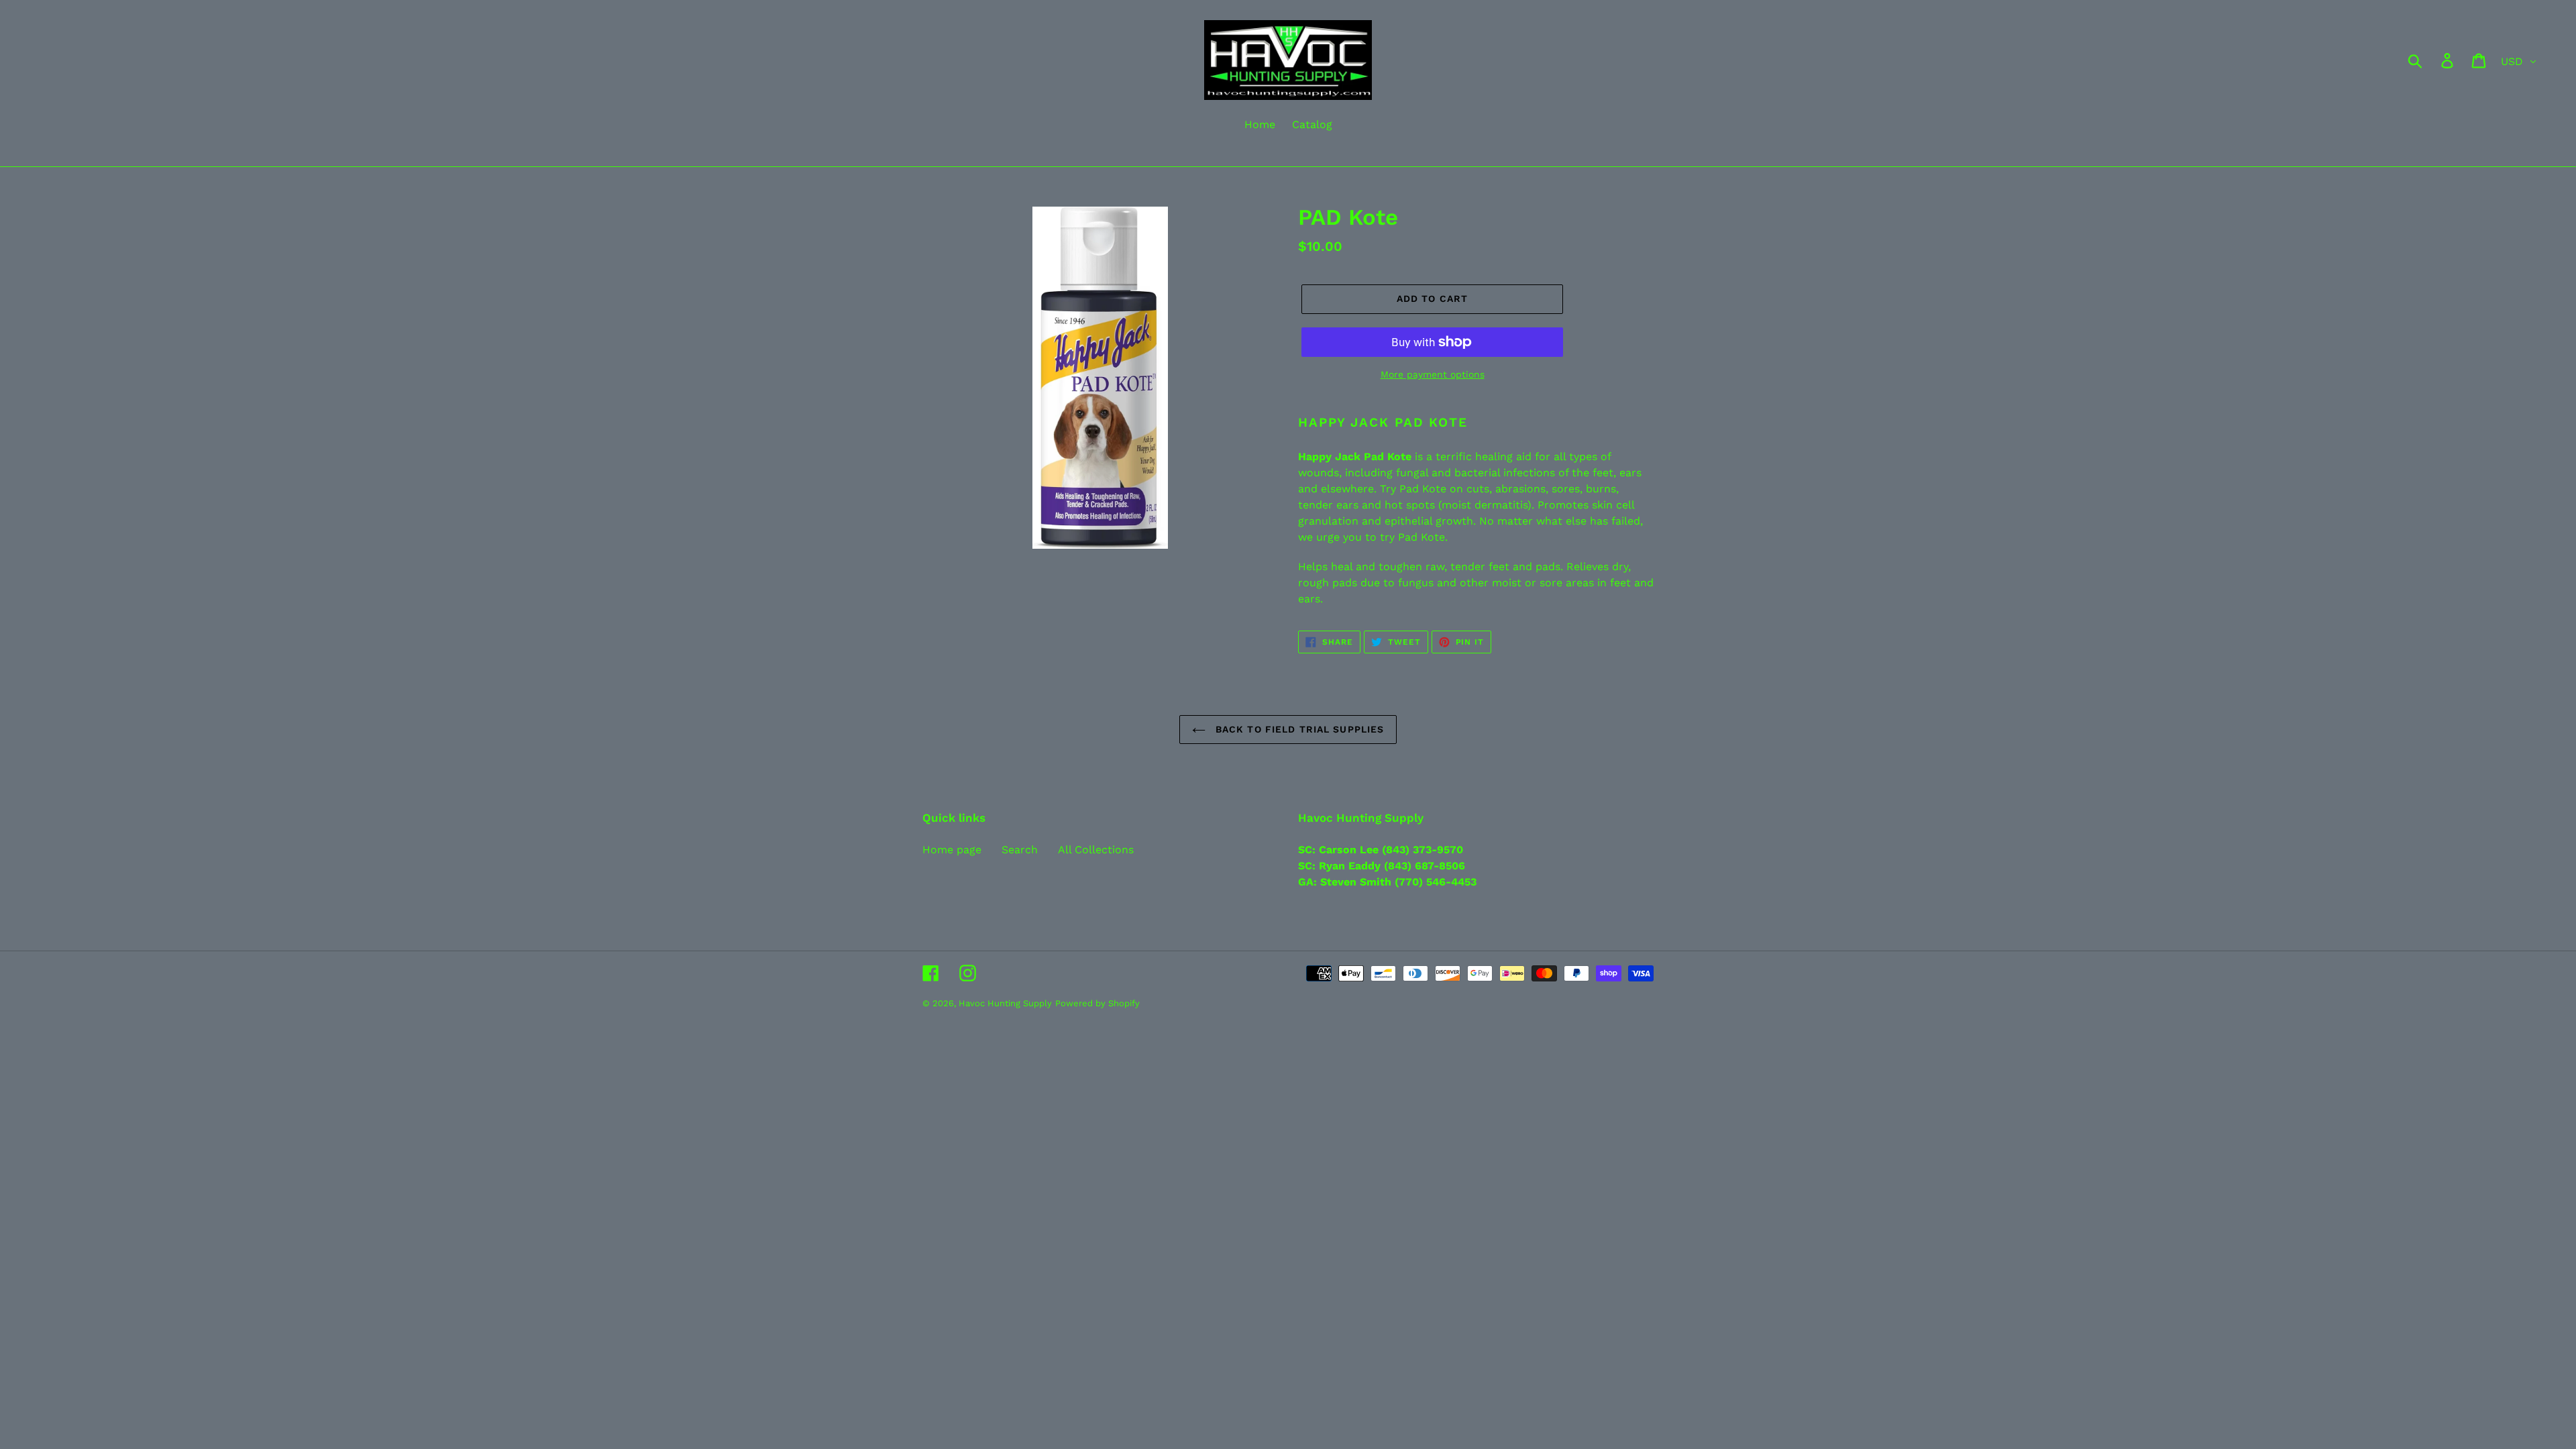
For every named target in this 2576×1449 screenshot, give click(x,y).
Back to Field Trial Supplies (1298, 729)
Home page (952, 850)
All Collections (1096, 850)
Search (1020, 850)
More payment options (1433, 374)
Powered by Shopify (1097, 1003)
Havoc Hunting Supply (1005, 1003)
